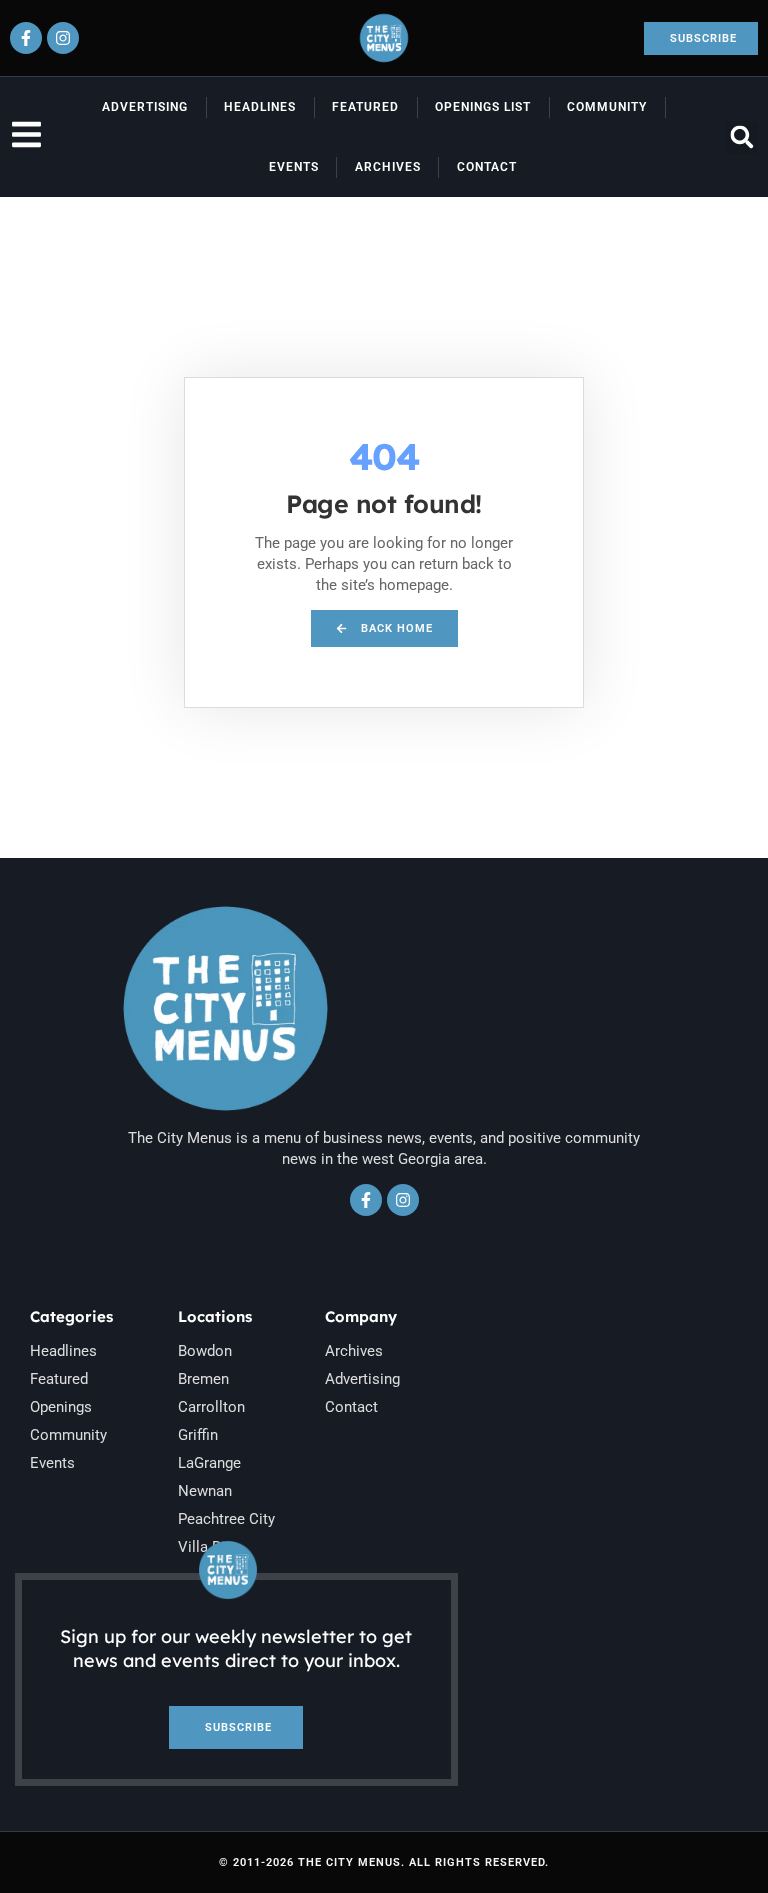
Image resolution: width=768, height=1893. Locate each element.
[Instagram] (63, 38)
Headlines (260, 107)
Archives (388, 167)
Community (607, 107)
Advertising (145, 107)
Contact (487, 167)
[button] (741, 137)
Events (294, 167)
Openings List (483, 107)
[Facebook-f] (26, 38)
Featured (365, 107)
